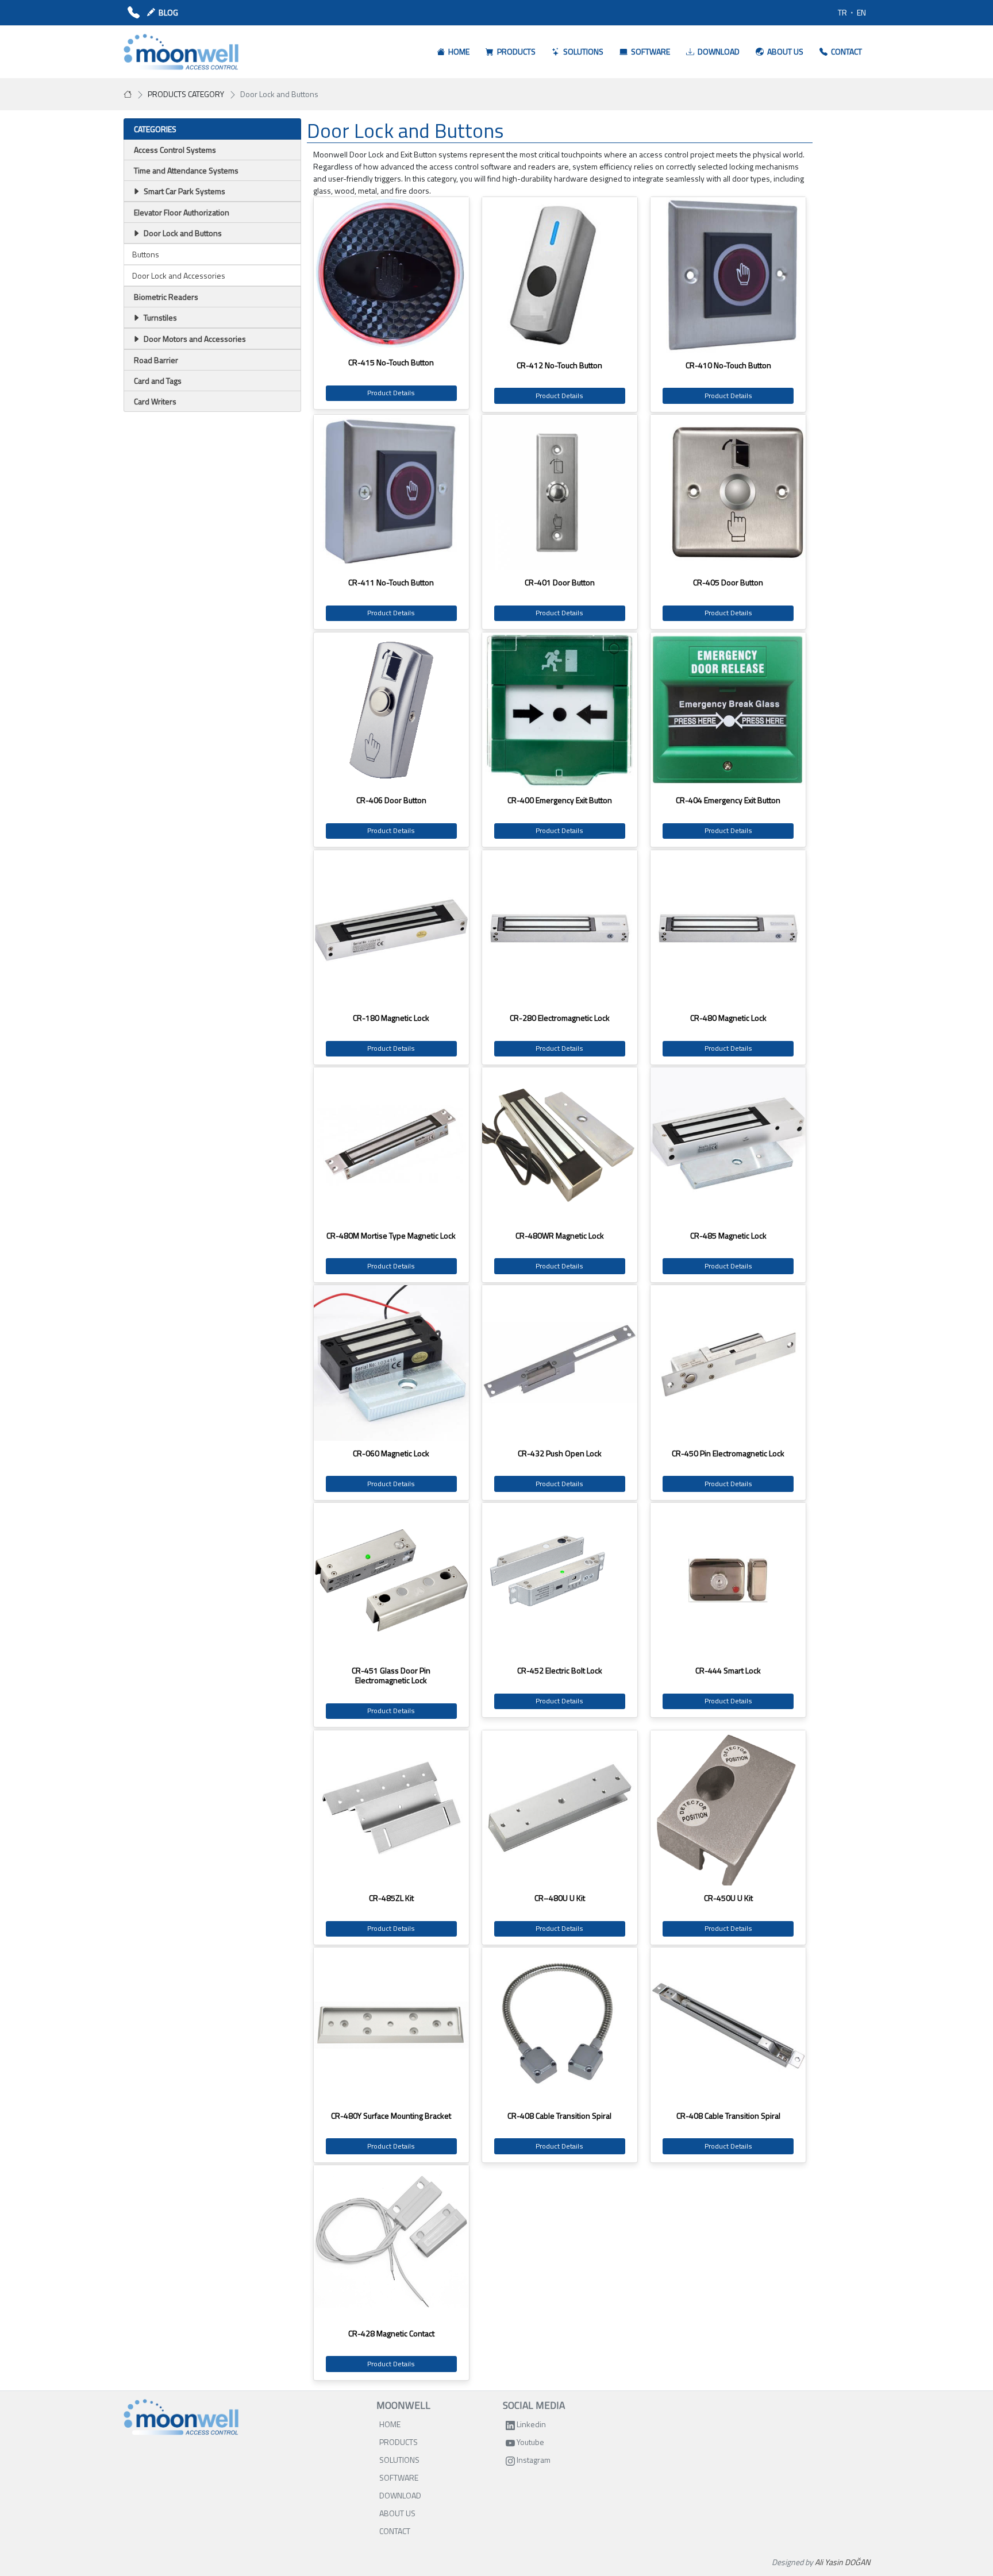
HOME (390, 2424)
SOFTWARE (399, 2477)
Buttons (146, 254)
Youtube (530, 2442)
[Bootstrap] (181, 2417)
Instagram (533, 2460)
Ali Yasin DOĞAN (842, 2562)
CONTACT (395, 2531)
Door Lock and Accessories (179, 275)
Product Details (391, 393)
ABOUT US (397, 2513)
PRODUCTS (399, 2442)
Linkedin (530, 2424)
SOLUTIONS (399, 2460)
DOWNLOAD (400, 2495)
